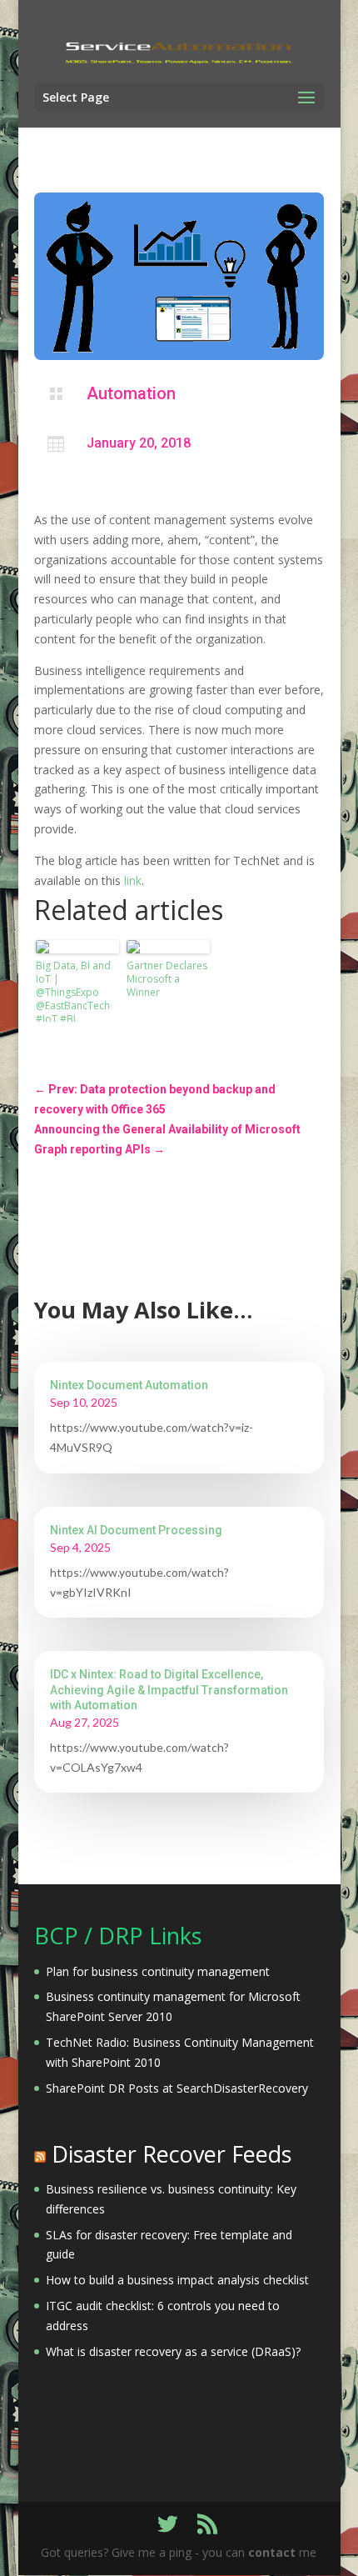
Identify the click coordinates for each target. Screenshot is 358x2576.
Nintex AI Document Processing (136, 1530)
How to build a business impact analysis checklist (177, 2280)
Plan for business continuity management (158, 1971)
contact (272, 2552)
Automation (131, 393)
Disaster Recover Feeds (172, 2154)
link (133, 880)
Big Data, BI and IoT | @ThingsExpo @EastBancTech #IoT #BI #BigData (73, 990)
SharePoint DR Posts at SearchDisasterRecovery (177, 2088)
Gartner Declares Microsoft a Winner (167, 979)
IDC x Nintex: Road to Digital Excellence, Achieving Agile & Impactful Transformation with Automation (169, 1689)
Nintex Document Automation (129, 1385)
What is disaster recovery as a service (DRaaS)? (173, 2351)
